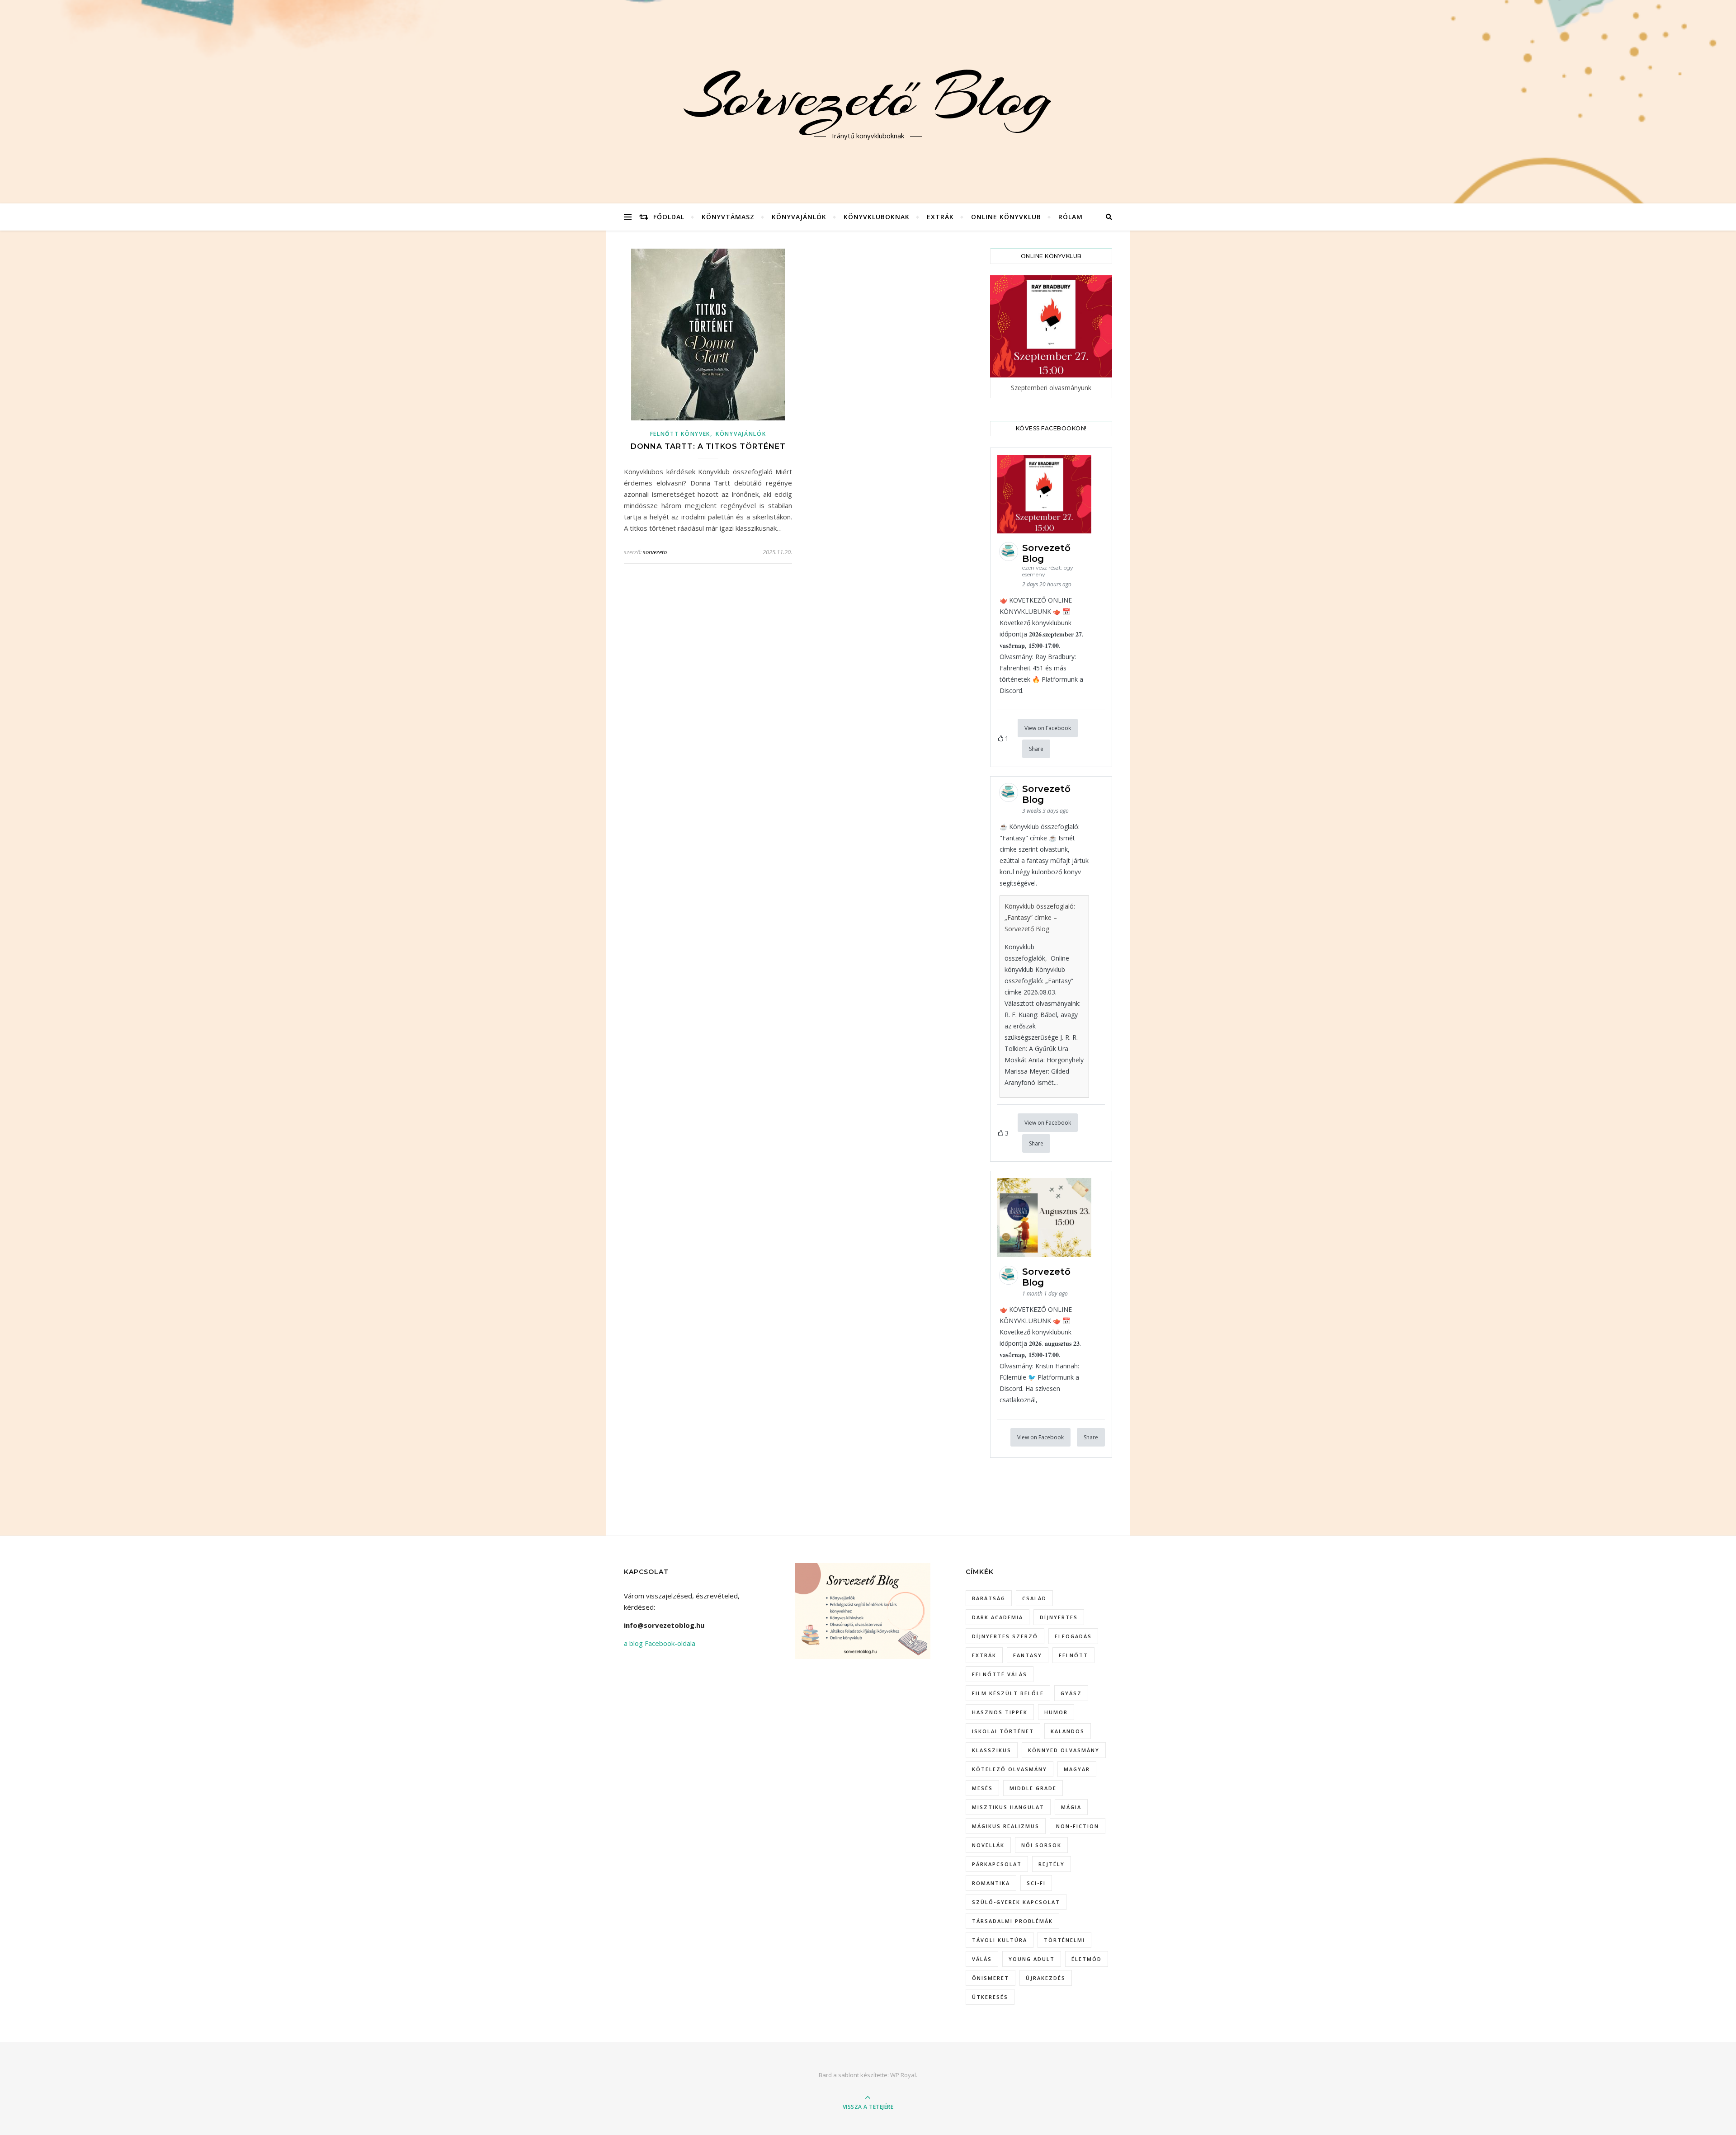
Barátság (989, 1598)
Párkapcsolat (997, 1864)
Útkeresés (990, 1997)
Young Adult (1032, 1959)
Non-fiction (1078, 1826)
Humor (1056, 1712)
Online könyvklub (1006, 217)
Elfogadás (1073, 1636)
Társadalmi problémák (1012, 1921)
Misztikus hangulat (1008, 1807)
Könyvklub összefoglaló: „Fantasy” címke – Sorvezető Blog (1040, 917)
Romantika (991, 1883)
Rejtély (1052, 1864)
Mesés (982, 1788)
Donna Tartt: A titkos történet (708, 446)
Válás (982, 1959)
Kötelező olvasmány (1010, 1769)
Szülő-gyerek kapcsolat (1016, 1902)
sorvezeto (655, 552)
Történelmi (1064, 1940)
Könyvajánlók (799, 217)
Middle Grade (1033, 1788)
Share (1036, 749)
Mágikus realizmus (1006, 1826)
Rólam (1071, 217)
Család (1034, 1598)
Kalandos (1068, 1731)
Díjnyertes (1059, 1617)
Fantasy (1028, 1655)
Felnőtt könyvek (680, 434)
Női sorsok (1041, 1845)
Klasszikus (992, 1750)
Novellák (988, 1845)
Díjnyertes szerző (1005, 1636)
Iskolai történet (1003, 1731)
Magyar (1077, 1769)
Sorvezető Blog (868, 96)
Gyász (1071, 1693)
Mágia (1071, 1807)
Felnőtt (1073, 1655)
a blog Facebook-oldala (660, 1643)
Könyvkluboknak (877, 217)
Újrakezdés (1046, 1978)
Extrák (940, 217)
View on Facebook (1048, 728)
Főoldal (669, 217)
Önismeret (991, 1978)
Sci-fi (1036, 1883)
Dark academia (998, 1617)
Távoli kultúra (1000, 1940)
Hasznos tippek (1000, 1712)
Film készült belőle (1008, 1693)
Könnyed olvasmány (1064, 1750)
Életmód (1087, 1959)
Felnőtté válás (1000, 1674)
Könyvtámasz (728, 217)
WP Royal (903, 2075)
